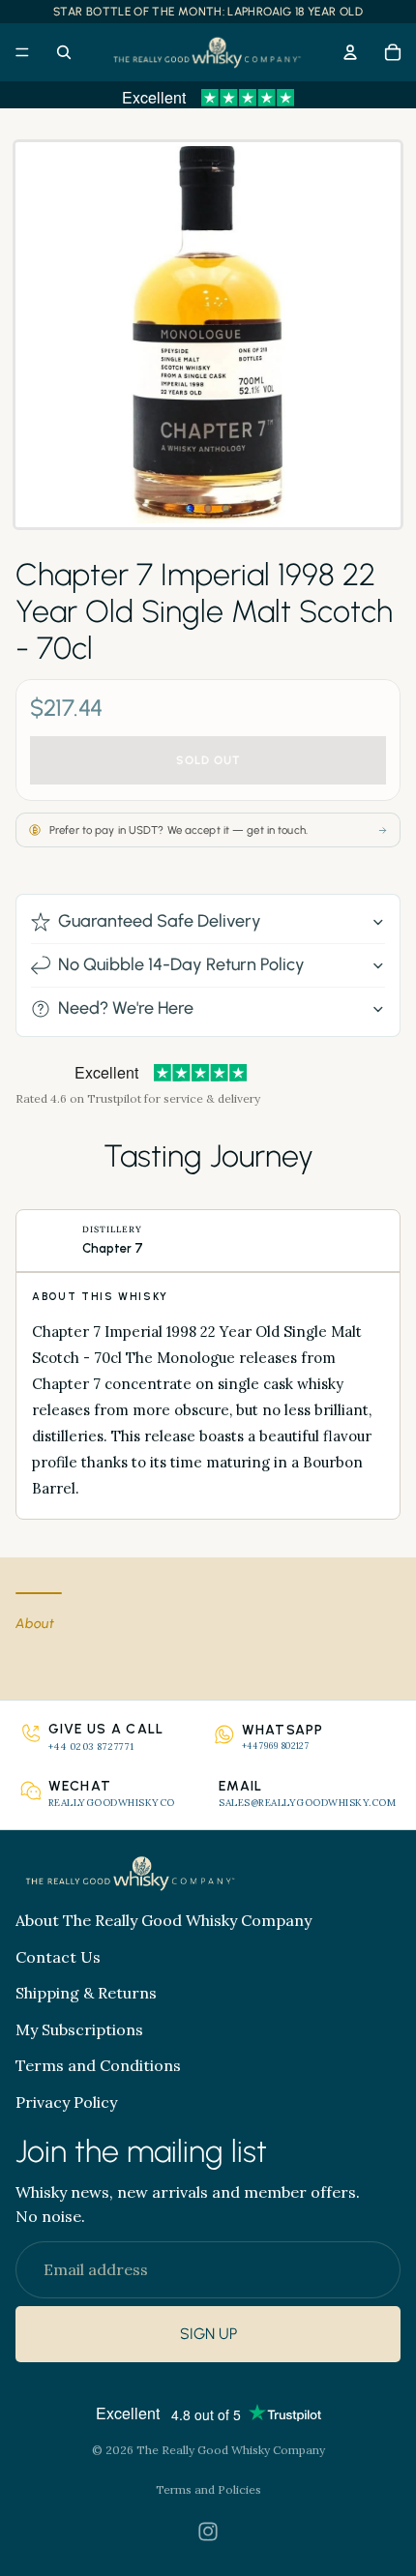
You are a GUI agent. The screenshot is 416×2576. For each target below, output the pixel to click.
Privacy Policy (66, 2102)
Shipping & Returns (86, 1993)
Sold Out (208, 760)
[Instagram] (208, 2532)
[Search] (64, 52)
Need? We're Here (126, 1008)
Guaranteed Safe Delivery (160, 921)
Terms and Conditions (98, 2065)
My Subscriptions (79, 2029)
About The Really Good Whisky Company (163, 1920)
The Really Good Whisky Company (231, 2450)
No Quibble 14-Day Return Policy (181, 964)
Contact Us (58, 1957)
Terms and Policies (208, 2489)
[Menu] (22, 52)
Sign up (208, 2335)
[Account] (350, 52)
